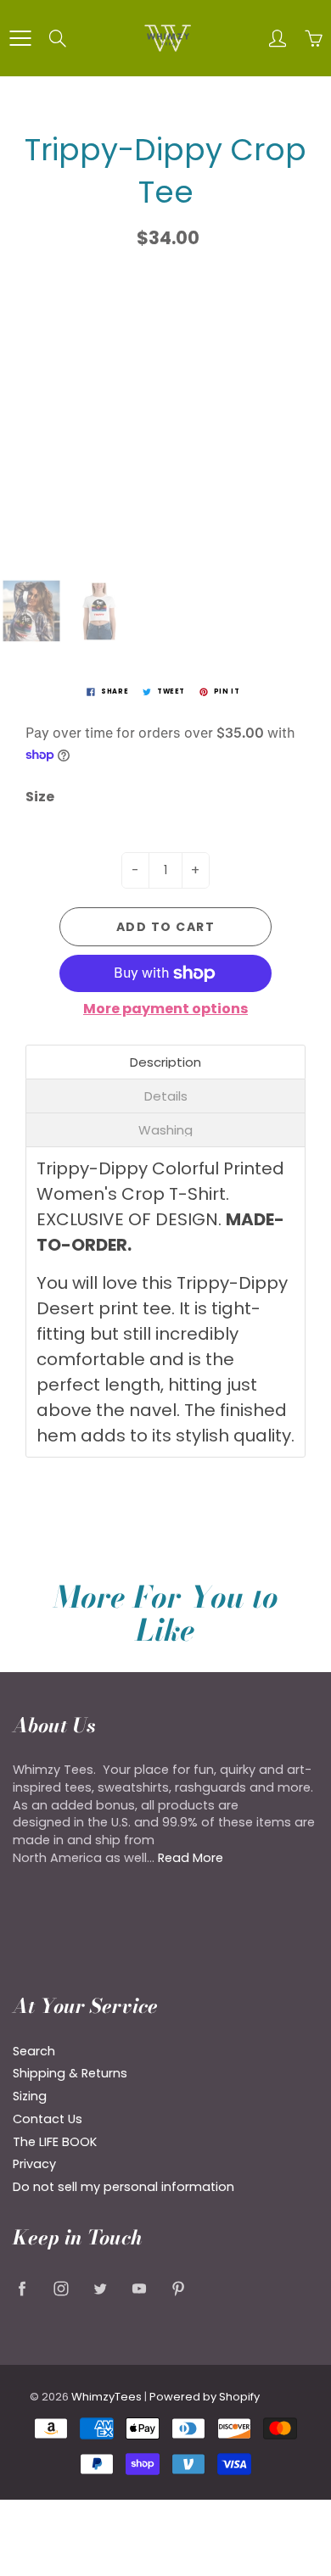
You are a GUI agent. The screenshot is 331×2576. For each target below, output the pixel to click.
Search (34, 2051)
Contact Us (48, 2119)
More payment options (165, 1009)
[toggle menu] (20, 38)
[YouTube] (139, 2288)
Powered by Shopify (205, 2397)
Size (40, 797)
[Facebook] (22, 2288)
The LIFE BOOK (55, 2142)
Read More (191, 1858)
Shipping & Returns (70, 2073)
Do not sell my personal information (123, 2187)
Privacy (34, 2164)
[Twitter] (100, 2288)
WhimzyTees (107, 2397)
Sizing (30, 2096)
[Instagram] (61, 2288)
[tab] (165, 1062)
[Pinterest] (178, 2288)
